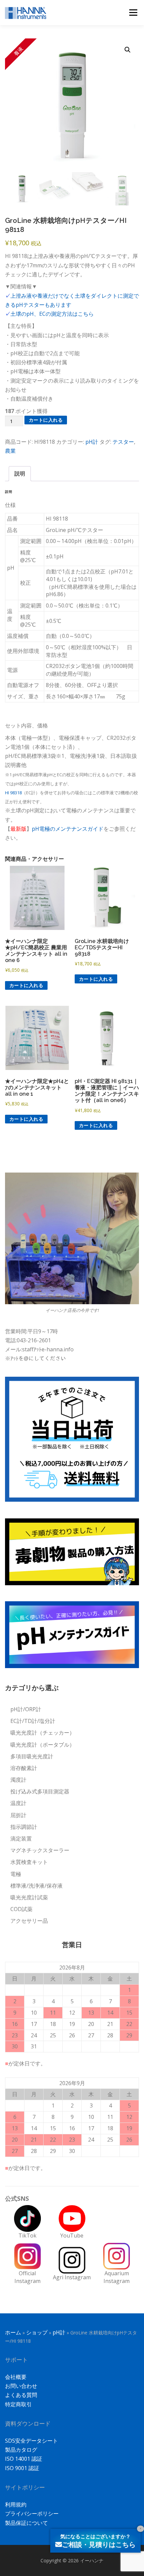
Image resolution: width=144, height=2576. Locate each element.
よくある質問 (21, 2395)
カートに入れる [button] (26, 985)
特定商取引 (18, 2404)
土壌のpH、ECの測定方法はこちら (52, 314)
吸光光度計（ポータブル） (43, 1745)
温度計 (18, 1803)
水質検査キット (29, 1862)
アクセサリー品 (29, 1921)
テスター (123, 442)
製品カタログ (21, 2450)
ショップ (37, 2332)
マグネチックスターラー (40, 1850)
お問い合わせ (21, 2386)
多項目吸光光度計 (32, 1756)
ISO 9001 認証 (22, 2468)
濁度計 (18, 1780)
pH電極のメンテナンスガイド (68, 829)
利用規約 (16, 2504)
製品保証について (26, 2523)
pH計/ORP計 (26, 1709)
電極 (16, 1874)
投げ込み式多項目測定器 (40, 1791)
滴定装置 (21, 1839)
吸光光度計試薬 (29, 1897)
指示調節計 (24, 1827)
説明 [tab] (20, 473)
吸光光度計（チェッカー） (43, 1733)
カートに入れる (46, 420)
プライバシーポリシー (32, 2514)
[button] (128, 50)
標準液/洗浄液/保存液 (37, 1886)
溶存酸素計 (24, 1768)
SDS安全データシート (31, 2441)
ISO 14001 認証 (24, 2459)
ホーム (13, 2332)
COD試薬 (21, 1909)
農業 (10, 451)
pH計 (92, 442)
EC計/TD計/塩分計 (33, 1721)
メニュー (133, 12)
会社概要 (16, 2377)
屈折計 (18, 1815)
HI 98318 (13, 793)
